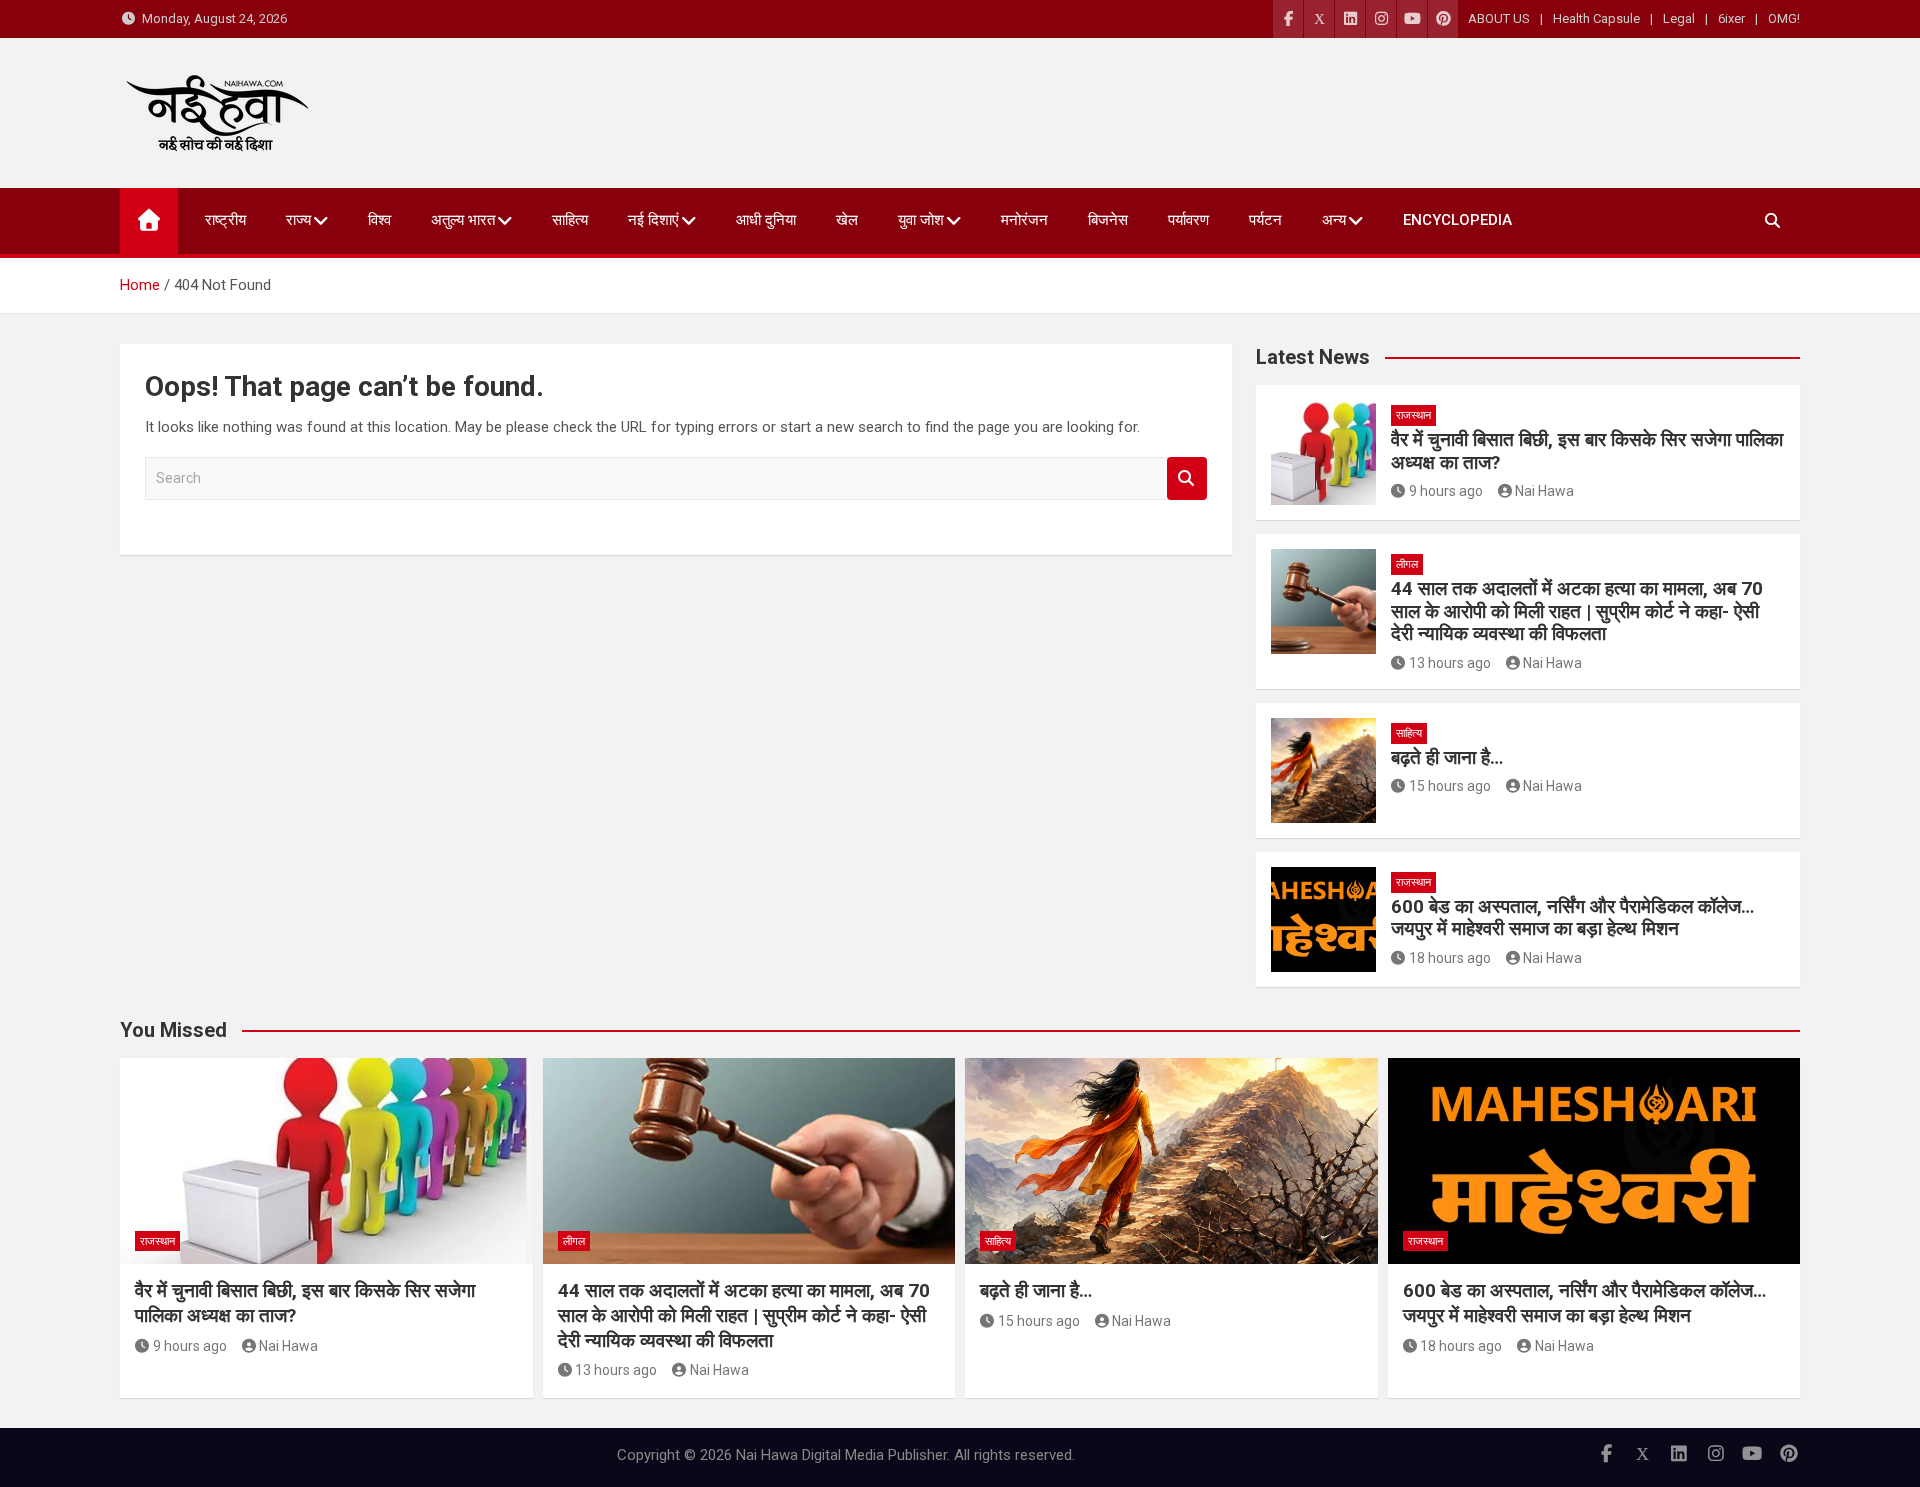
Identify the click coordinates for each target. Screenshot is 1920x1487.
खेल (847, 220)
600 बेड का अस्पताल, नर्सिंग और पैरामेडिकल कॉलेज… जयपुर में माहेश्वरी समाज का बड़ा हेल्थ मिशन (1572, 918)
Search (1187, 478)
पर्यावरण (1188, 220)
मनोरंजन (1024, 220)
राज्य (298, 220)
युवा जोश (921, 220)
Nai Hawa (1544, 491)
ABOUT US (1499, 18)
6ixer (1731, 18)
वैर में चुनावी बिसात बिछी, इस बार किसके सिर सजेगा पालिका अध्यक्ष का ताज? (1587, 451)
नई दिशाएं (653, 220)
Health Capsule (1596, 18)
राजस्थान (1413, 415)
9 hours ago (1446, 491)
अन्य (1334, 220)
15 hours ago (1450, 786)
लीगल (1407, 564)
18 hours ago (1450, 958)
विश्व (379, 220)
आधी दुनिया (766, 220)
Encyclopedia (1457, 220)
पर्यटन (1265, 220)
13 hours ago (1450, 663)
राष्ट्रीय (225, 220)
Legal (1679, 18)
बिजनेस (1108, 220)
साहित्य (570, 220)
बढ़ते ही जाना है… (1447, 757)
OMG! (1784, 18)
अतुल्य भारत (463, 220)
